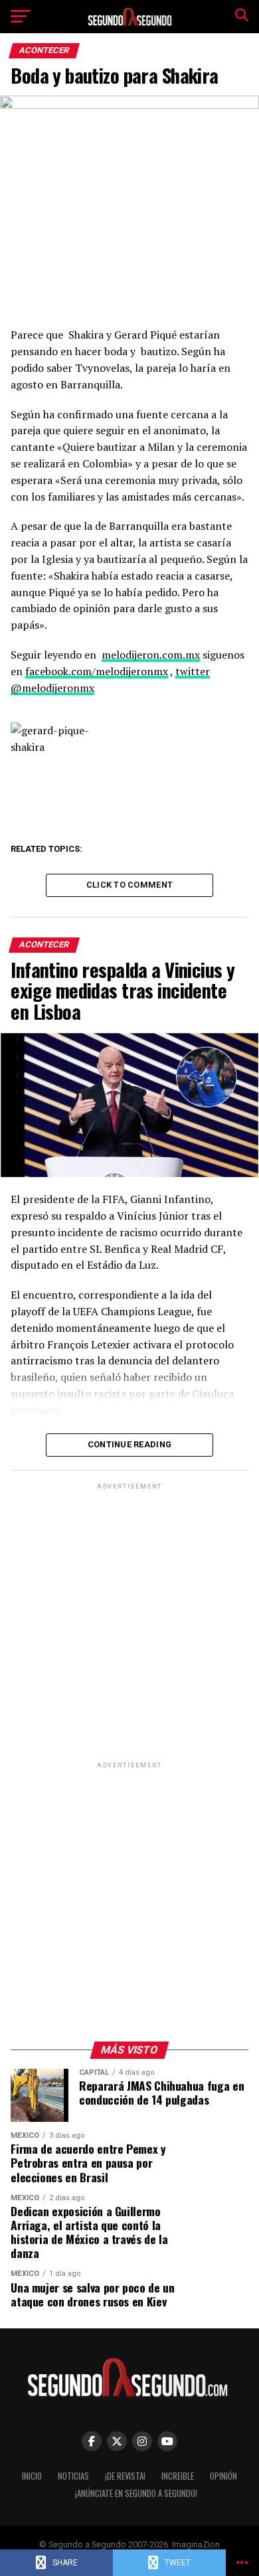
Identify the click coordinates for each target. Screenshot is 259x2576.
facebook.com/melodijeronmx (97, 671)
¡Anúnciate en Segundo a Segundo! (136, 2493)
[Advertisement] (129, 1622)
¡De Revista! (125, 2476)
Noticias (73, 2476)
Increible (178, 2476)
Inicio (32, 2476)
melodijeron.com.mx (151, 655)
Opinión (223, 2476)
